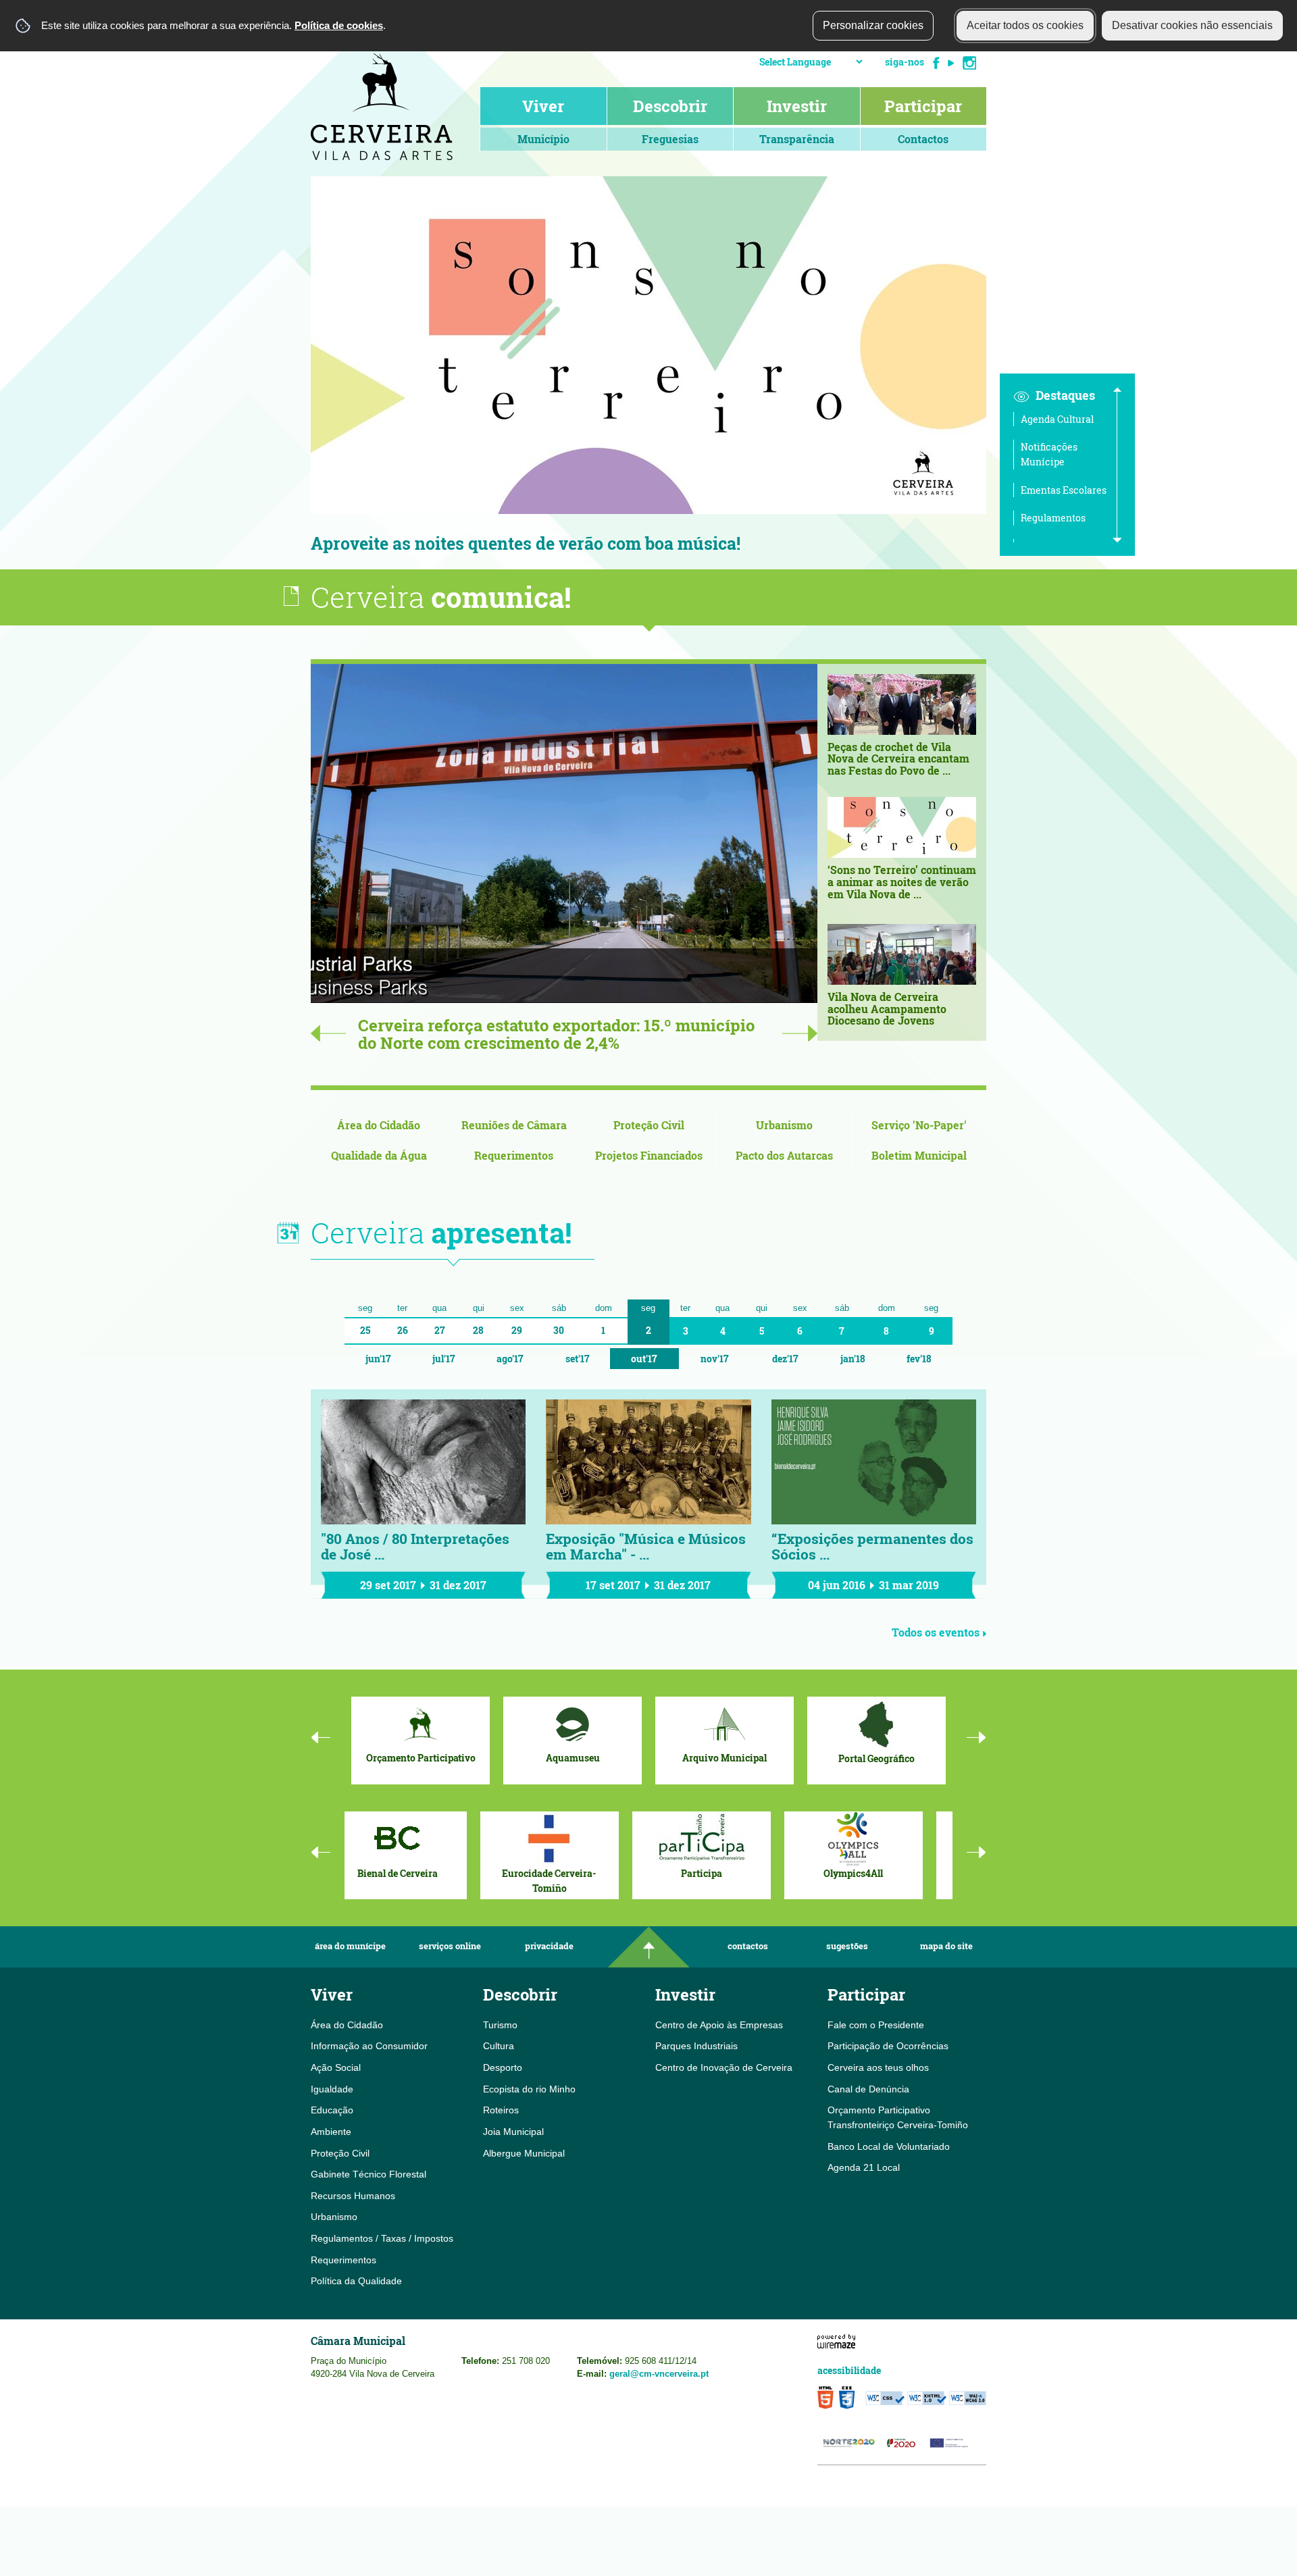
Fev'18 (919, 1359)
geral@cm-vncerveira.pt (659, 2374)
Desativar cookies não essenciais (1192, 25)
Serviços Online (450, 1946)
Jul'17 (444, 1359)
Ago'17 (510, 1359)
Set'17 (578, 1359)
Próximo (1007, 373)
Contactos (748, 1946)
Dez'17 (785, 1359)
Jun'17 (378, 1359)
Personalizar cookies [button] (873, 25)
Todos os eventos (936, 1632)
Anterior (290, 373)
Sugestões (847, 1946)
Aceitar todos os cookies (1025, 25)
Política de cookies (339, 25)
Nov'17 (715, 1359)
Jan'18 (853, 1359)
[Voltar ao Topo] (648, 1947)
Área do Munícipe (350, 1946)
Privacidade (549, 1946)
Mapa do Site (946, 1946)
